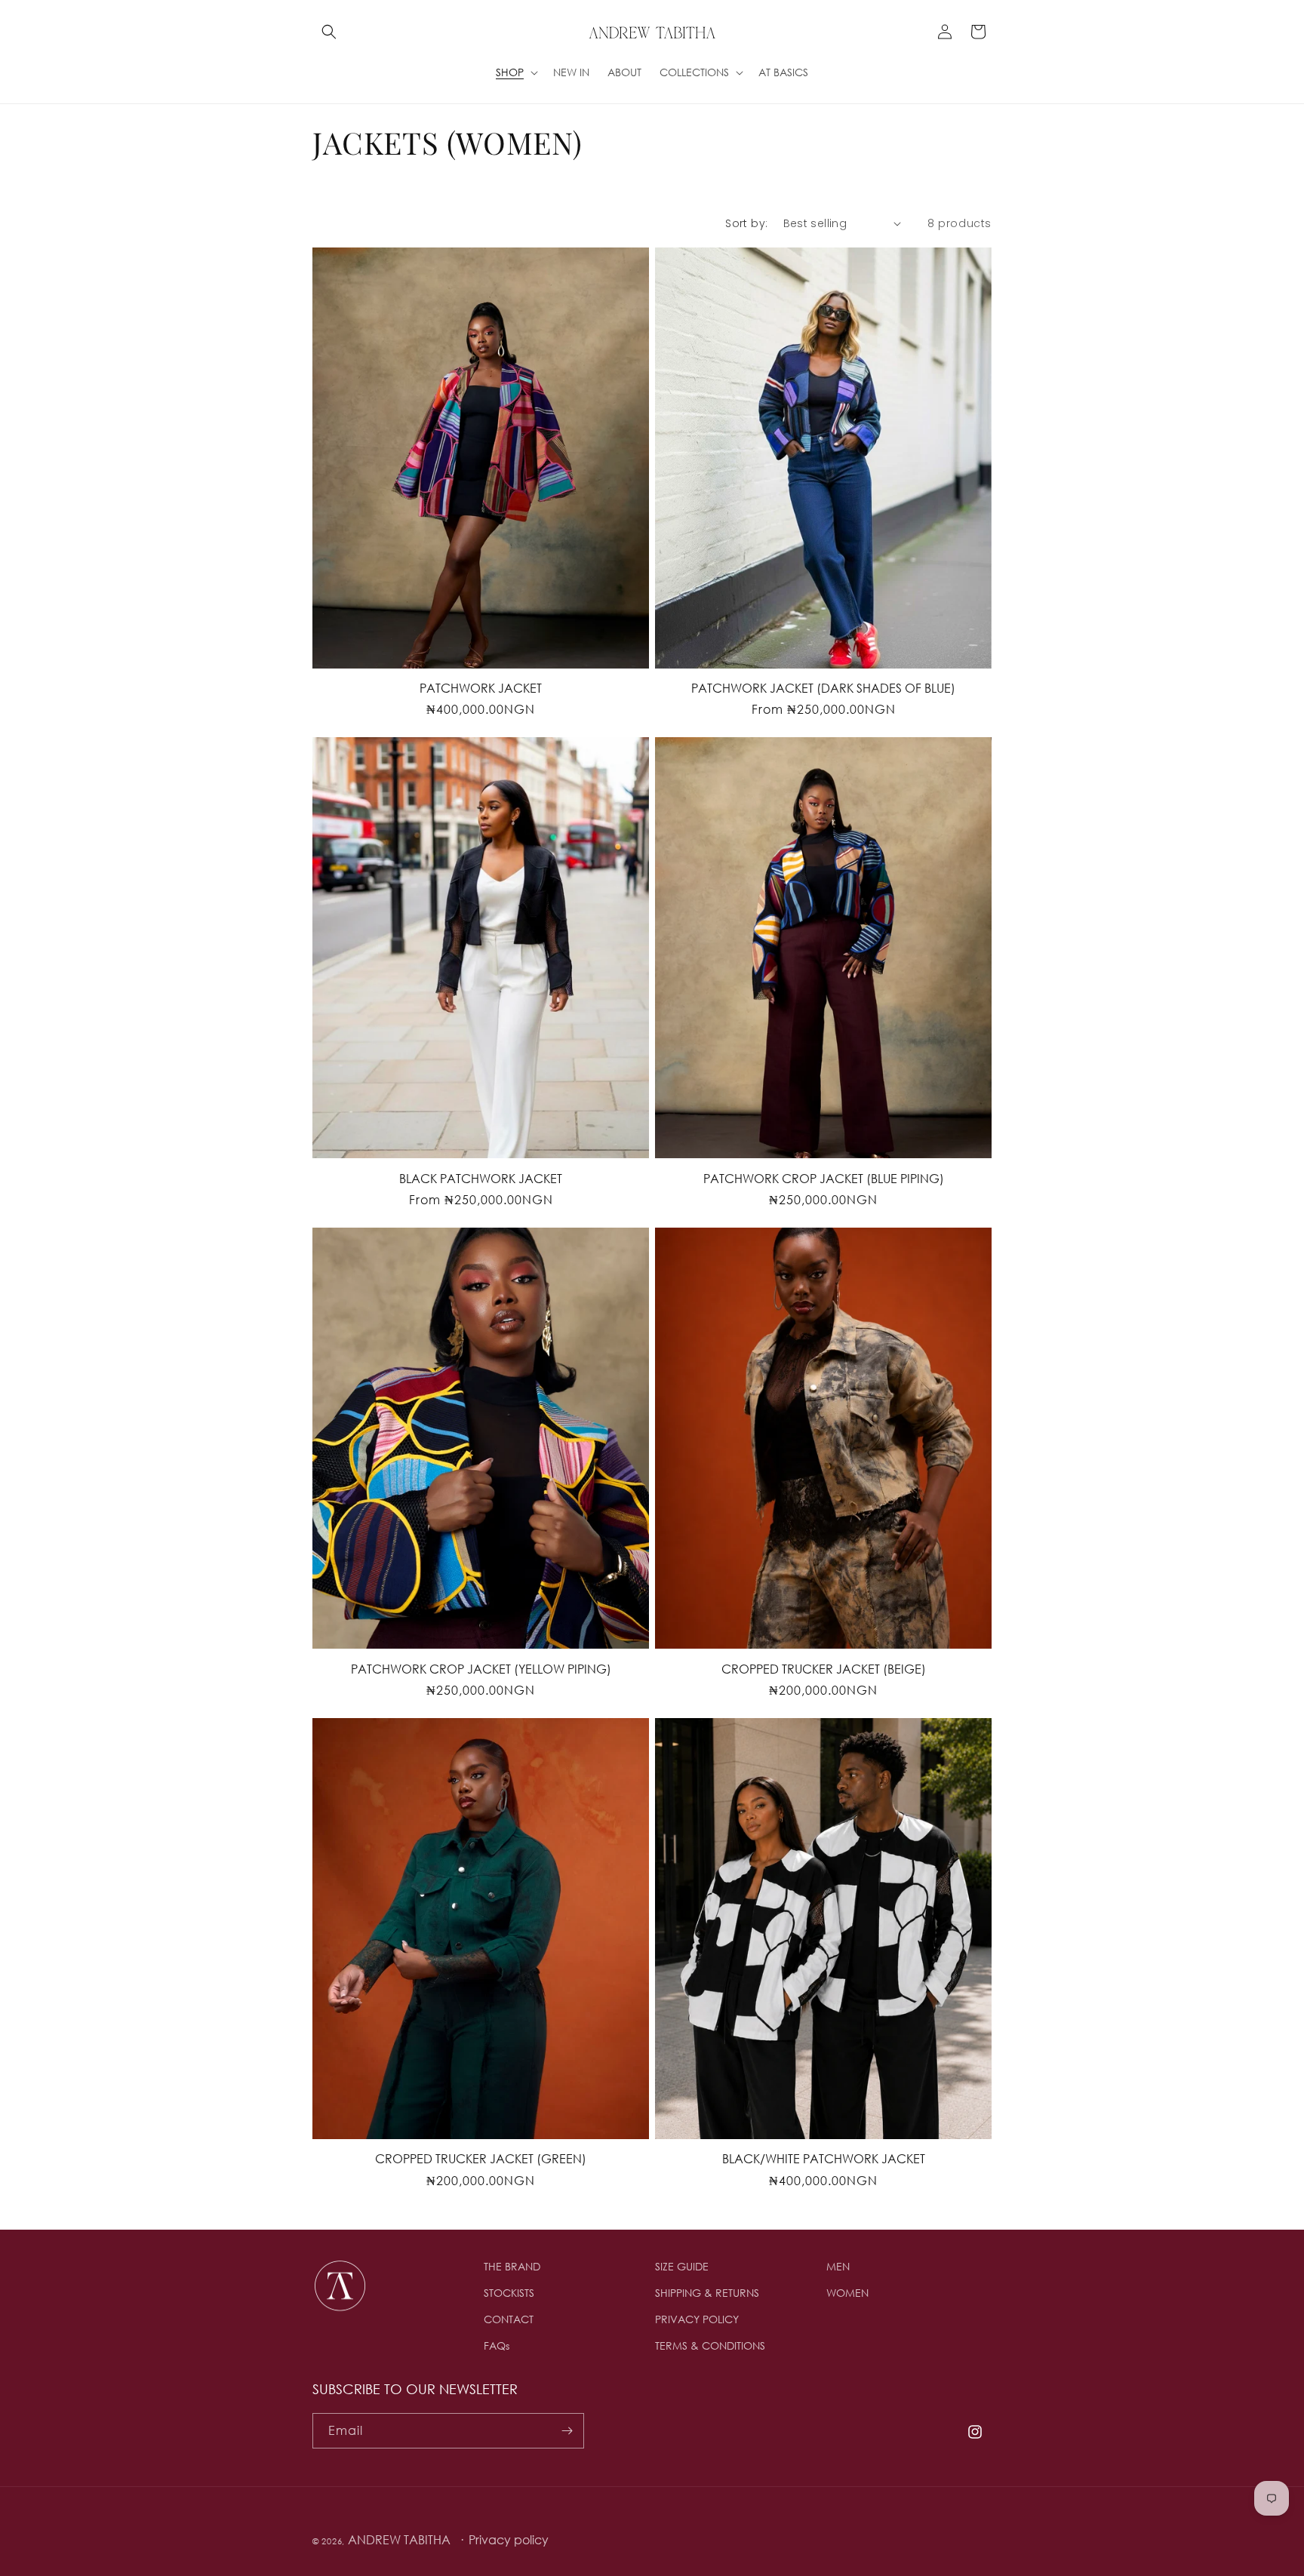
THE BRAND (512, 2266)
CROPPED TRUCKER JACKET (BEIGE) (824, 1669)
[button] (329, 32)
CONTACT (509, 2319)
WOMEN (847, 2293)
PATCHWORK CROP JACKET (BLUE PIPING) (824, 1178)
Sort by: (746, 223)
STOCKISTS (509, 2293)
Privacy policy (509, 2539)
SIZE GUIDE (682, 2266)
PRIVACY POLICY (697, 2319)
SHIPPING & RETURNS (707, 2293)
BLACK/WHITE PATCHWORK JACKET (824, 2158)
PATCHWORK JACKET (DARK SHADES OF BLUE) (823, 688)
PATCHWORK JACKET (481, 688)
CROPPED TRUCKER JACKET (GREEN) (481, 2158)
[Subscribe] (567, 2431)
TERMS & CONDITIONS (710, 2345)
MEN (838, 2266)
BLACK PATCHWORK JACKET (481, 1178)
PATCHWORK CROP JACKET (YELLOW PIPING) (481, 1669)
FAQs (497, 2345)
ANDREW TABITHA (399, 2539)
